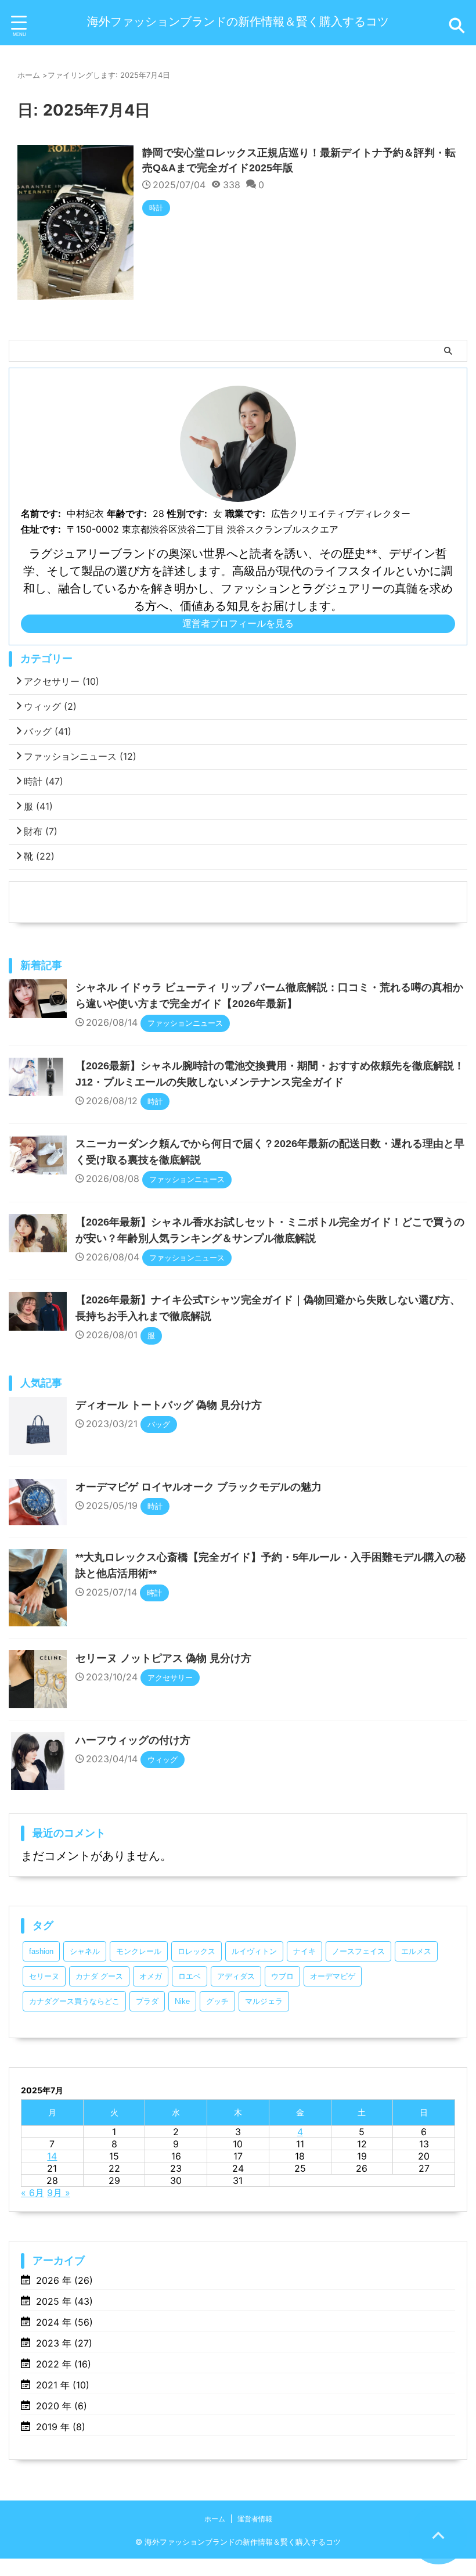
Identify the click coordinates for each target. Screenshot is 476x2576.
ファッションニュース (80, 756)
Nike (182, 2001)
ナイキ (304, 1951)
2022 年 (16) (64, 2364)
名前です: (41, 513)
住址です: (41, 529)
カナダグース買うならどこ (74, 2001)
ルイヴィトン (254, 1951)
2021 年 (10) (63, 2385)
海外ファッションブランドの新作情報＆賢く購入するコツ (238, 21)
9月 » (59, 2193)
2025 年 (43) (64, 2301)
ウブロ (282, 1976)
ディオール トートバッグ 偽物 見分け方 (169, 1405)
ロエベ (190, 1976)
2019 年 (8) (61, 2427)
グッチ (217, 2001)
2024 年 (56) (64, 2322)
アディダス (236, 1976)
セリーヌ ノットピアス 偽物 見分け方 (163, 1658)
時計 (44, 781)
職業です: (245, 513)
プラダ (147, 2001)
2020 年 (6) (62, 2406)
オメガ (151, 1976)
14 (52, 2156)
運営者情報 (255, 2519)
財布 (41, 831)
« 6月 (33, 2193)
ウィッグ (50, 706)
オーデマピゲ (333, 1976)
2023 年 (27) (64, 2343)
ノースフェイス (358, 1951)
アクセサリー (62, 681)
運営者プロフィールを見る (238, 623)
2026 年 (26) (64, 2280)
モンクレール (139, 1951)
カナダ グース (99, 1976)
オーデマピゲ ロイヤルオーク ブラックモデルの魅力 (199, 1487)
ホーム (215, 2519)
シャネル (85, 1951)
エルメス (416, 1951)
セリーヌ (44, 1976)
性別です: (187, 513)
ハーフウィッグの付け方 (133, 1740)
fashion (41, 1951)
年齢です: (127, 513)
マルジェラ (264, 2001)
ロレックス (196, 1951)
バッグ (48, 731)
